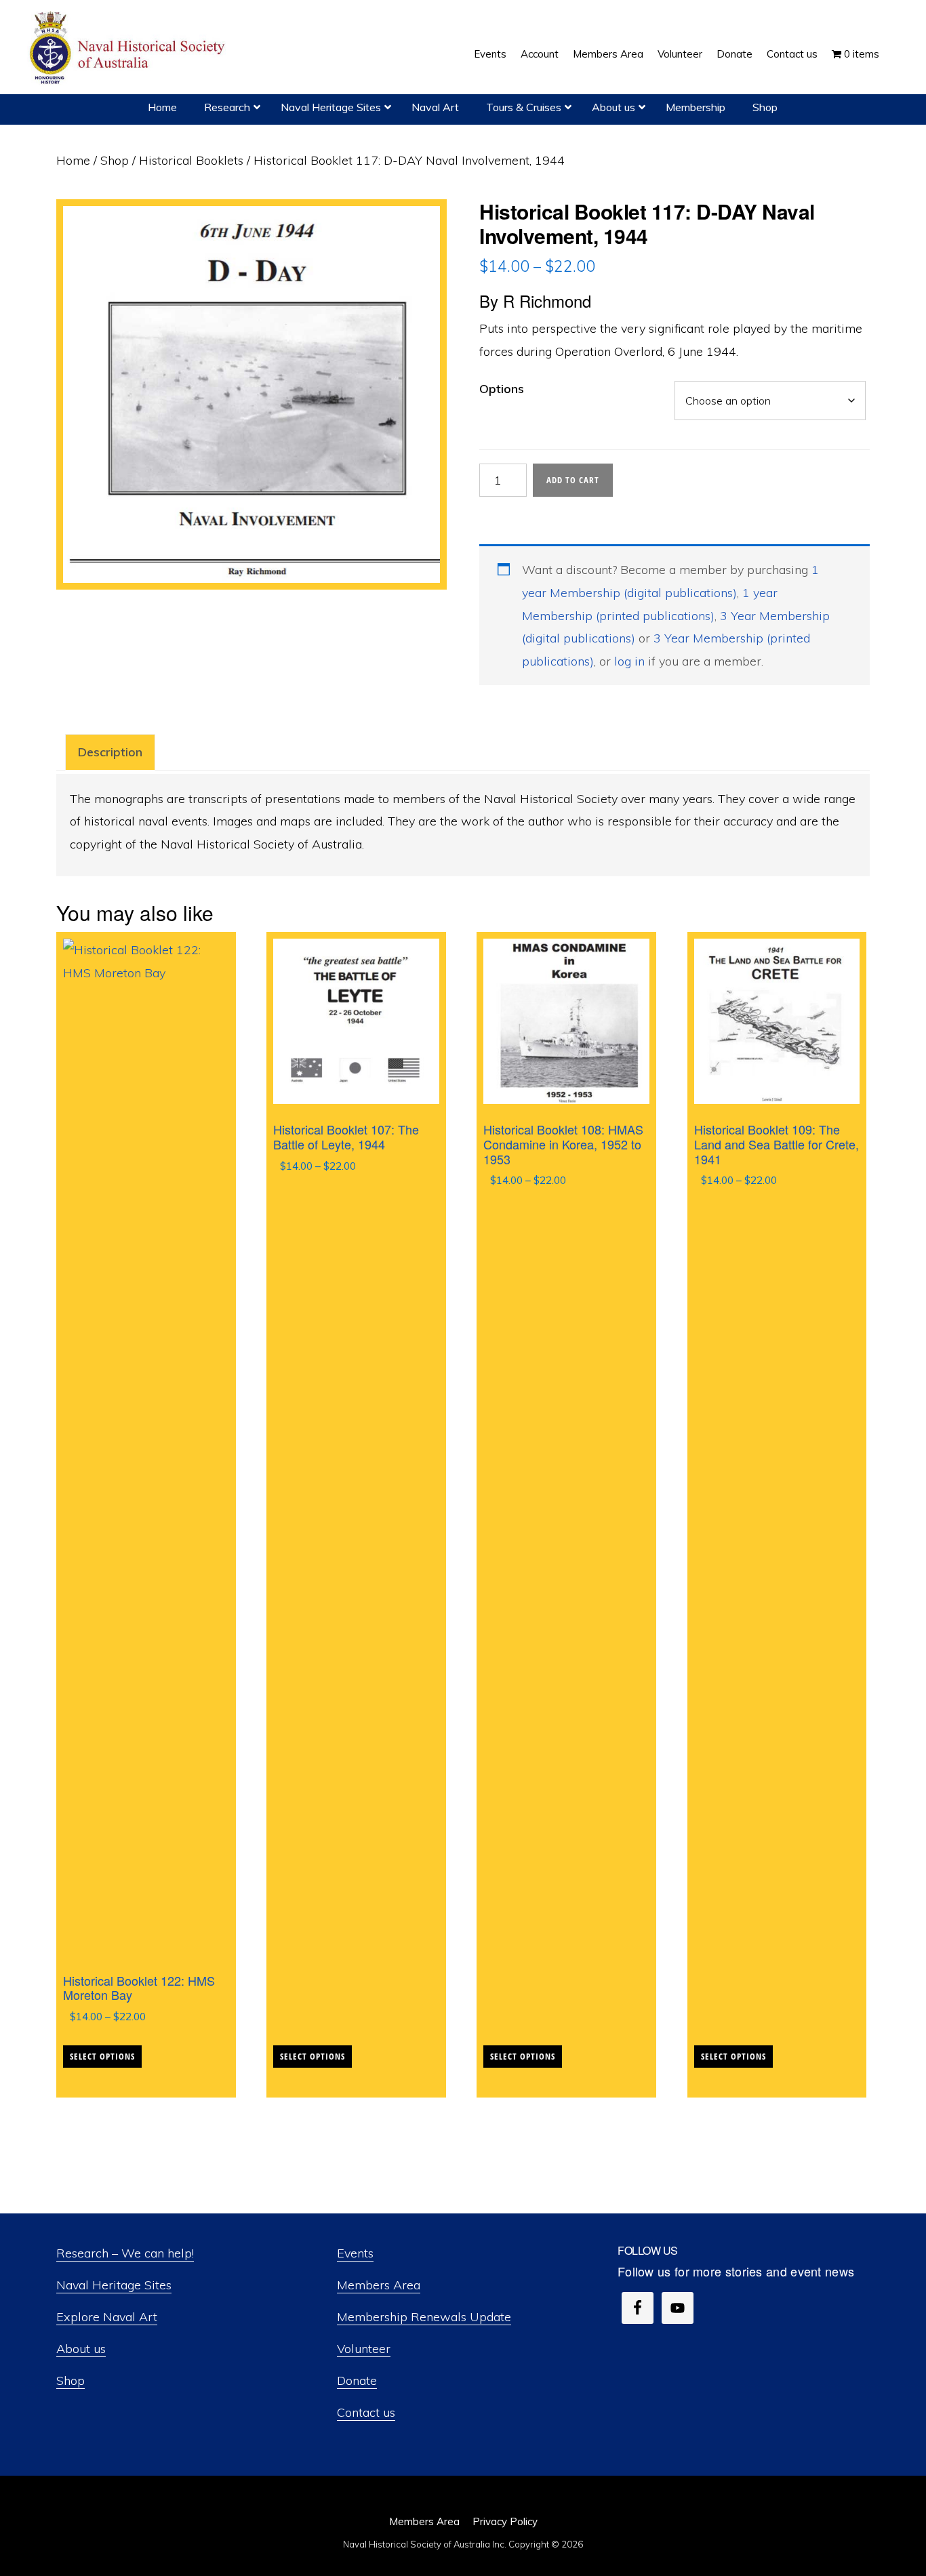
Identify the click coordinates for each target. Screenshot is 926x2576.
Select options (102, 2056)
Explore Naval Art (107, 2317)
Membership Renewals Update (424, 2317)
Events (355, 2253)
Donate (357, 2380)
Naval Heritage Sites (114, 2285)
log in (629, 661)
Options (502, 389)
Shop (115, 160)
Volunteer (364, 2349)
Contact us (366, 2412)
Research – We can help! (125, 2253)
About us (81, 2349)
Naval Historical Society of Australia (129, 48)
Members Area (379, 2285)
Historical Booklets (191, 160)
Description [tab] (110, 752)
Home (73, 160)
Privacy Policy (505, 2521)
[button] (893, 44)
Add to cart (573, 480)
